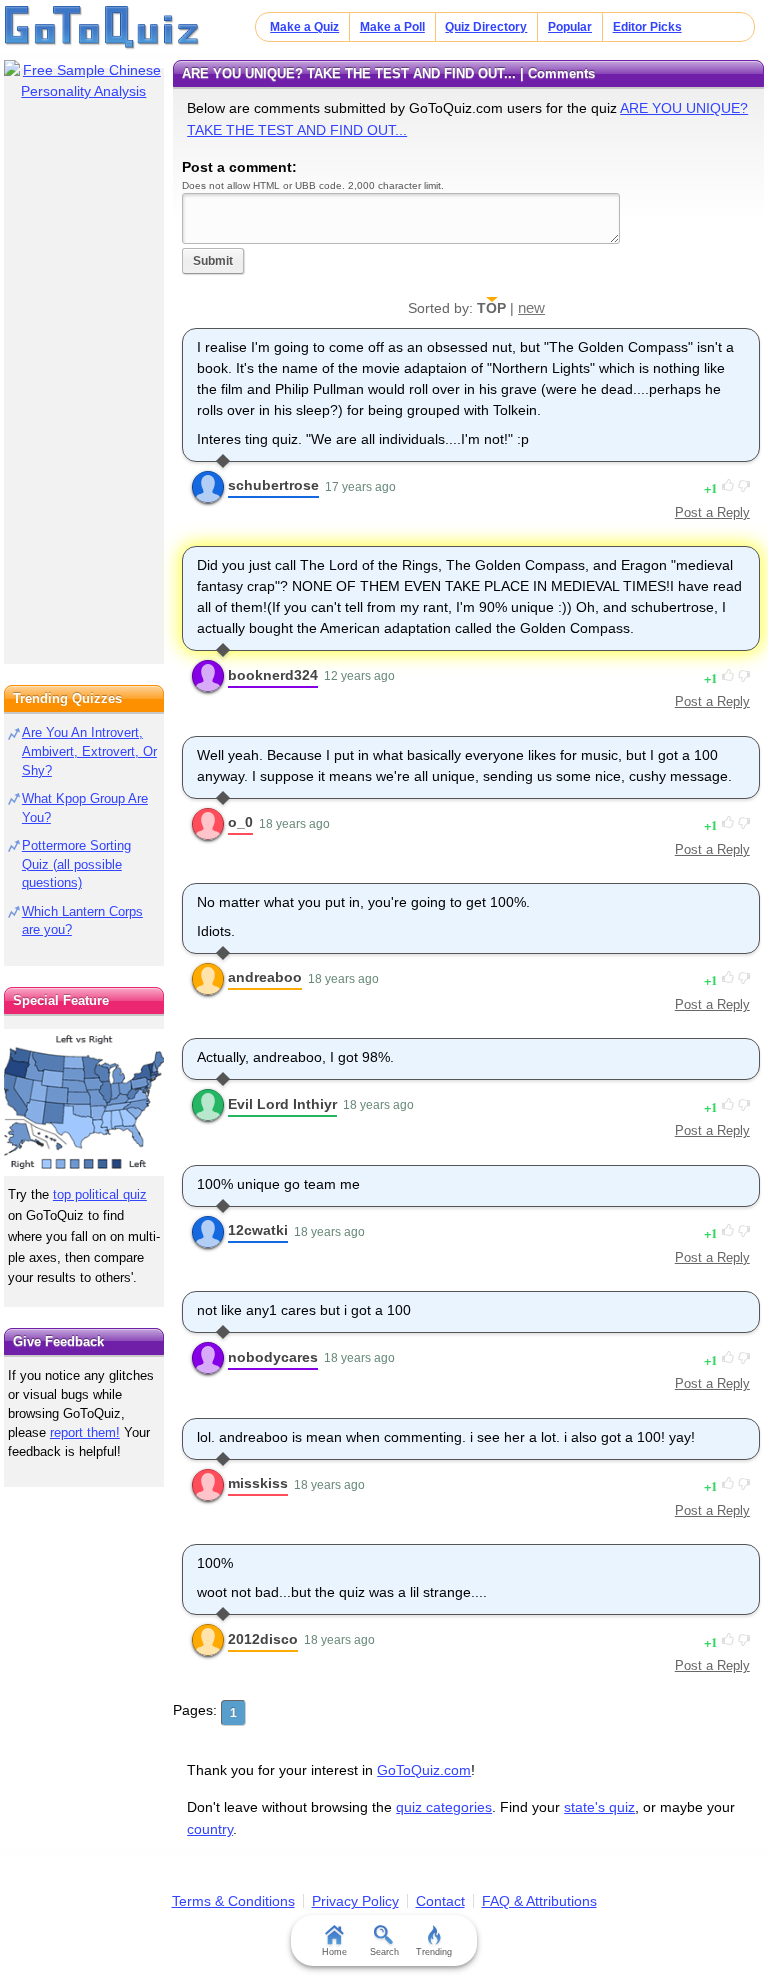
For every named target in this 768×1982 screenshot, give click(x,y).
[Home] (102, 28)
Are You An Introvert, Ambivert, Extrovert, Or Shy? (89, 751)
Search (384, 1952)
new (531, 307)
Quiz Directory (486, 27)
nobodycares (273, 1357)
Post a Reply (712, 512)
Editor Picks (647, 27)
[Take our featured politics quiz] (84, 1102)
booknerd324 (273, 675)
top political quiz (100, 1194)
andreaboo (265, 977)
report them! (85, 1432)
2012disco (263, 1639)
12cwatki (258, 1230)
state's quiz (599, 1807)
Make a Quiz (304, 27)
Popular (570, 27)
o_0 (240, 822)
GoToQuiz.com (424, 1770)
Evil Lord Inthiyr (282, 1104)
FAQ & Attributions (539, 1901)
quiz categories (444, 1807)
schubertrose (273, 485)
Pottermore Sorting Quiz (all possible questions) (76, 864)
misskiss (258, 1483)
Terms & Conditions (233, 1901)
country (210, 1829)
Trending (434, 1952)
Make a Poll (392, 27)
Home (334, 1952)
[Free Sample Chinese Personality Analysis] (84, 81)
